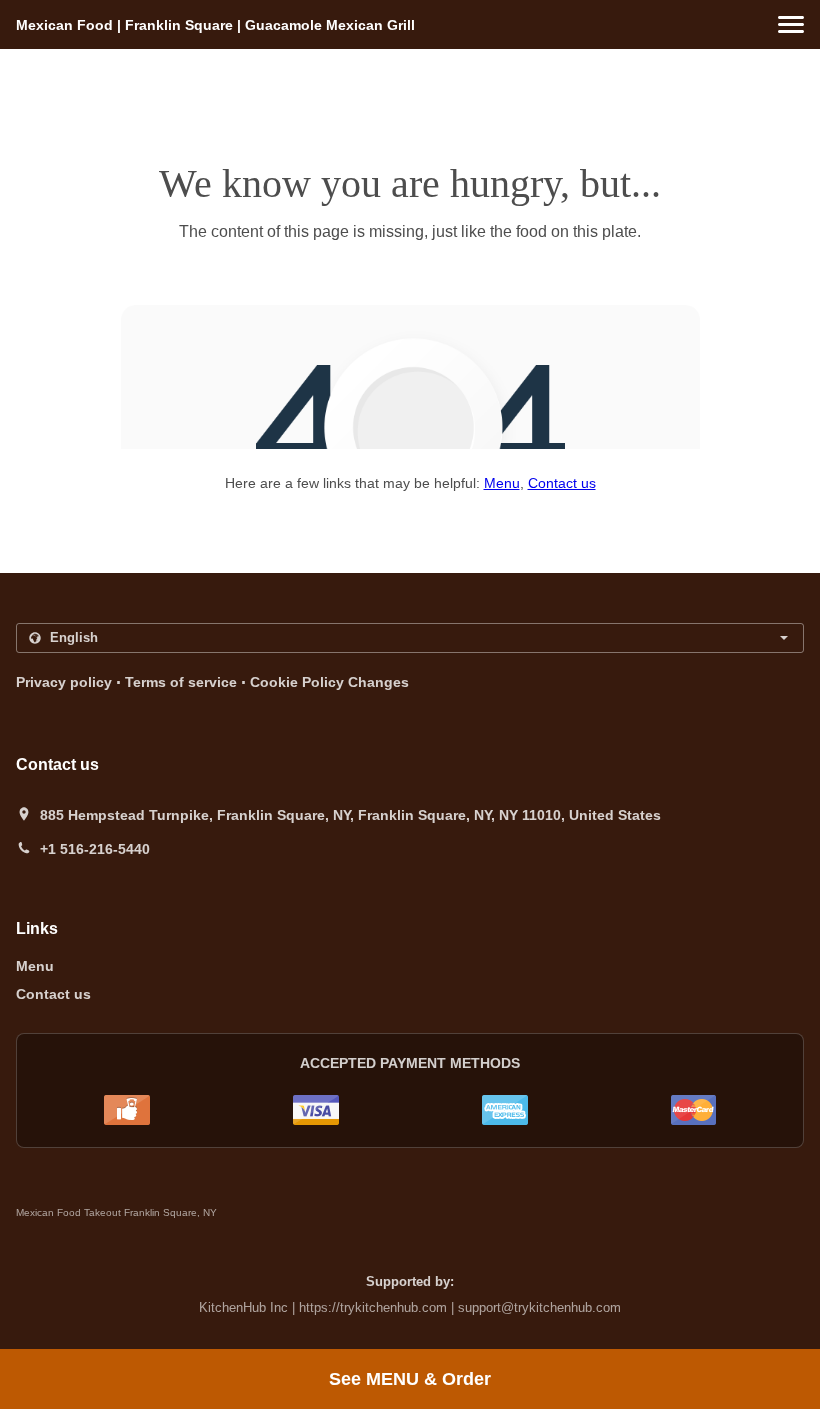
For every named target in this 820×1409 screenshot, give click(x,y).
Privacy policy (64, 682)
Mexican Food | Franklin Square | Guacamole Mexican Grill (215, 25)
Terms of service (181, 682)
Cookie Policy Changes (329, 682)
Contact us (562, 483)
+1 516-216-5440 (95, 849)
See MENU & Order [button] (410, 1379)
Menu (502, 483)
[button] (791, 24)
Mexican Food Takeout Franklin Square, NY (116, 1212)
